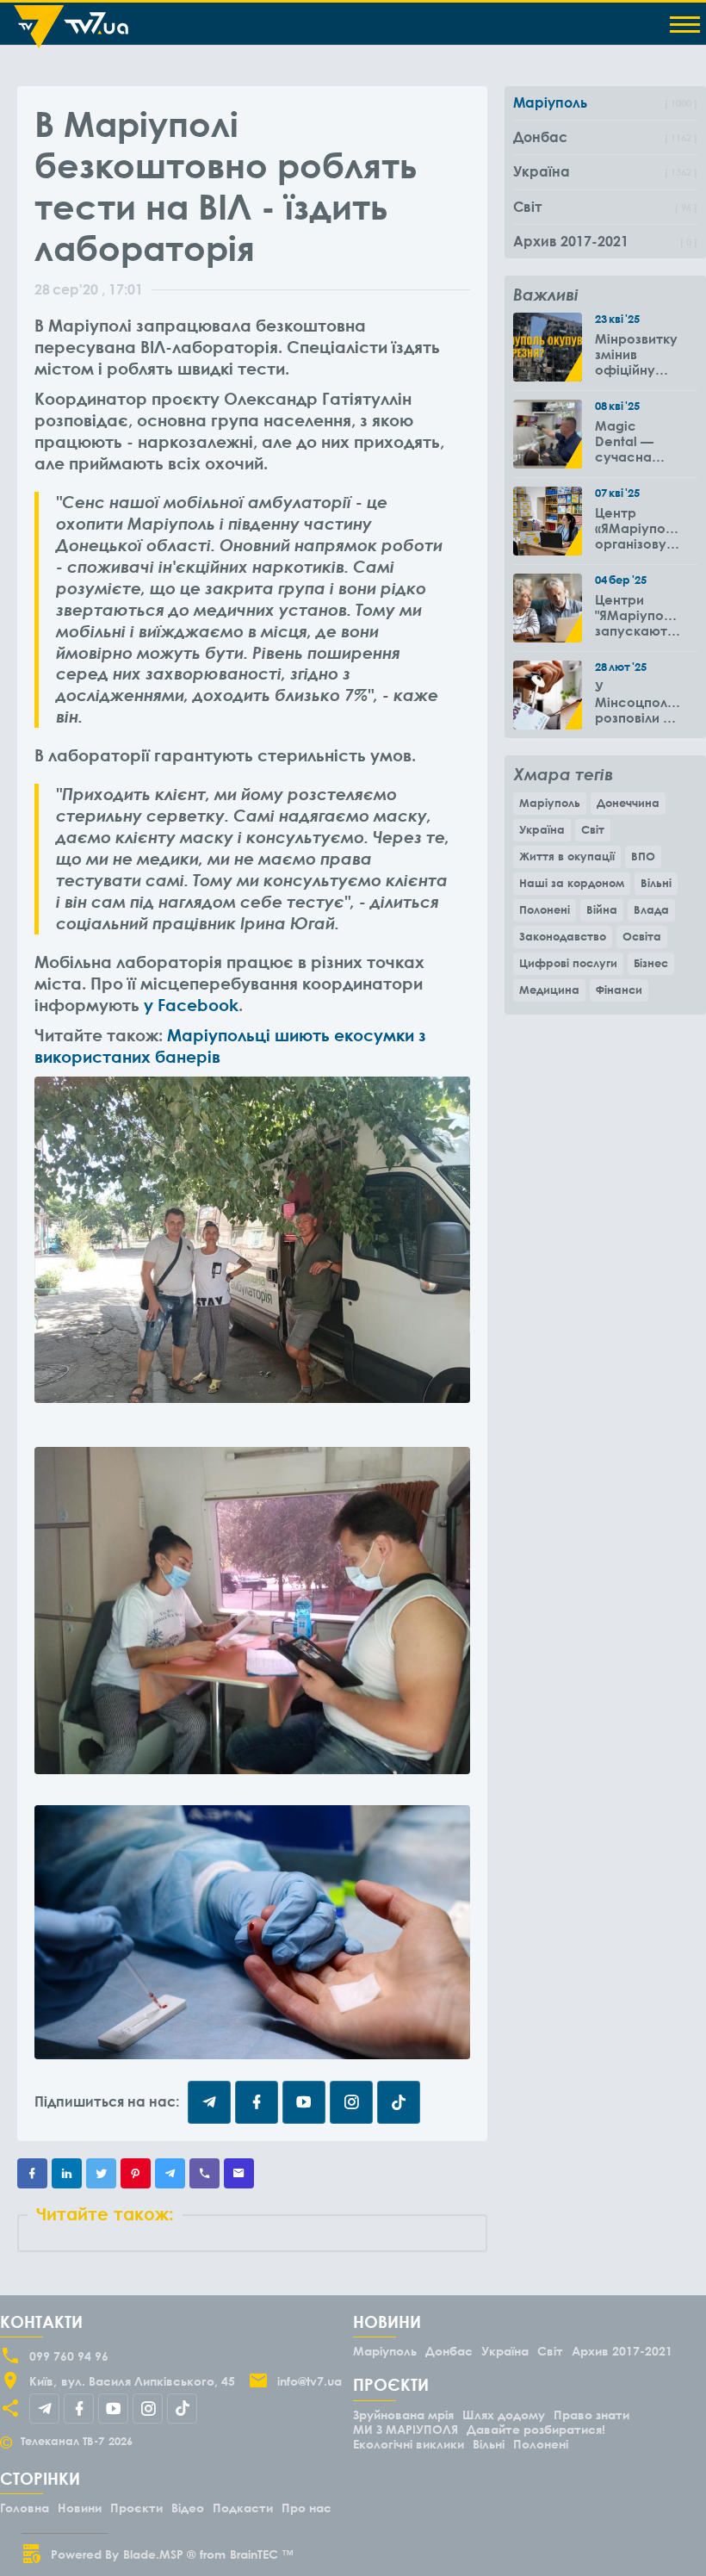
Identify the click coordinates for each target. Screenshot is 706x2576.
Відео (188, 2508)
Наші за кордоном (572, 883)
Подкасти (243, 2508)
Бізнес (651, 963)
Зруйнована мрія (403, 2415)
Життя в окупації (567, 856)
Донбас (449, 2351)
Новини (80, 2508)
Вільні (656, 883)
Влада (651, 909)
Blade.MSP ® (159, 2554)
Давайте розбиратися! (536, 2429)
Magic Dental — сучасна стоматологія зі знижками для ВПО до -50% (638, 441)
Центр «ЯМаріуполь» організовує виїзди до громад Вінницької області (638, 528)
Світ (593, 829)
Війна (602, 909)
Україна (542, 829)
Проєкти (136, 2508)
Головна (25, 2508)
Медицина (549, 990)
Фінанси (619, 990)
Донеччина (628, 803)
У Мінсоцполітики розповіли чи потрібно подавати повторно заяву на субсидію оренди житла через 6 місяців (638, 702)
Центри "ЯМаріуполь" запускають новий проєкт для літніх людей (638, 615)
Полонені (545, 909)
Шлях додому (504, 2415)
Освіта (642, 936)
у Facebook (191, 1005)
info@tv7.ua (310, 2381)
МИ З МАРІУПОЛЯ (406, 2429)
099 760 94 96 (69, 2356)
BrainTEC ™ (262, 2554)
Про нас (307, 2508)
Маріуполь (550, 803)
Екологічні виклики (409, 2444)
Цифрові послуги (568, 963)
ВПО (643, 856)
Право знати (591, 2415)
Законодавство (563, 936)
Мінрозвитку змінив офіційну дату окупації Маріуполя (636, 354)
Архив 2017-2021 (622, 2351)
